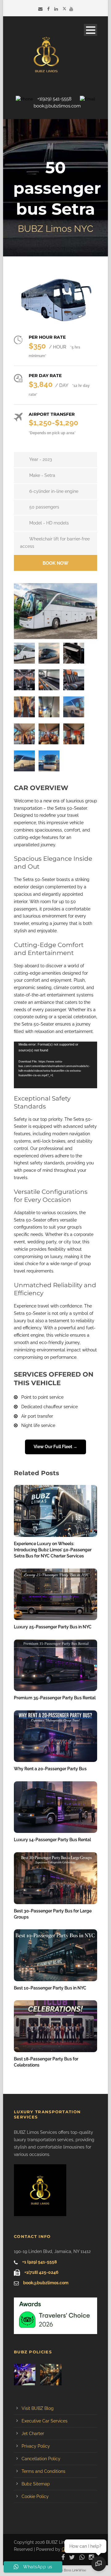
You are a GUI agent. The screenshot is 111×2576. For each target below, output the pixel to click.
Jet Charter (33, 2434)
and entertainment (74, 1031)
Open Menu (90, 30)
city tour (72, 1242)
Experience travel (31, 1306)
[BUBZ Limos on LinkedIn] (57, 9)
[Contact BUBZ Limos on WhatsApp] (83, 2557)
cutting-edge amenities (37, 973)
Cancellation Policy (41, 2459)
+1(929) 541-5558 (54, 99)
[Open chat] (99, 2564)
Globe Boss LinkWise (70, 2570)
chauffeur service (61, 1407)
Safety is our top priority (38, 1119)
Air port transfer (37, 1416)
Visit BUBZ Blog (38, 2408)
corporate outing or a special (43, 1017)
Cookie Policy (35, 2496)
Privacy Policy (36, 2446)
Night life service (38, 1425)
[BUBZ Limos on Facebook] (49, 9)
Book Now (55, 563)
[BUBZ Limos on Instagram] (93, 2557)
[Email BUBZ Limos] (41, 9)
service (56, 1397)
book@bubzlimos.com (57, 106)
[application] (55, 1065)
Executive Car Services (45, 2421)
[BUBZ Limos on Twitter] (64, 9)
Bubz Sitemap (36, 2484)
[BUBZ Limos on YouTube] (72, 9)
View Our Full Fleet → (55, 1447)
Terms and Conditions (43, 2471)
